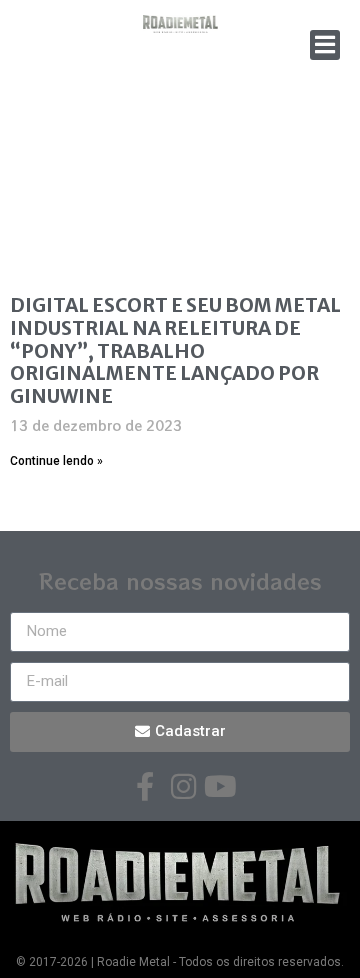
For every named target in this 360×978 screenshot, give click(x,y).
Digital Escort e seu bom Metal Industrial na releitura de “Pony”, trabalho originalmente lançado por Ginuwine (175, 350)
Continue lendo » (56, 461)
